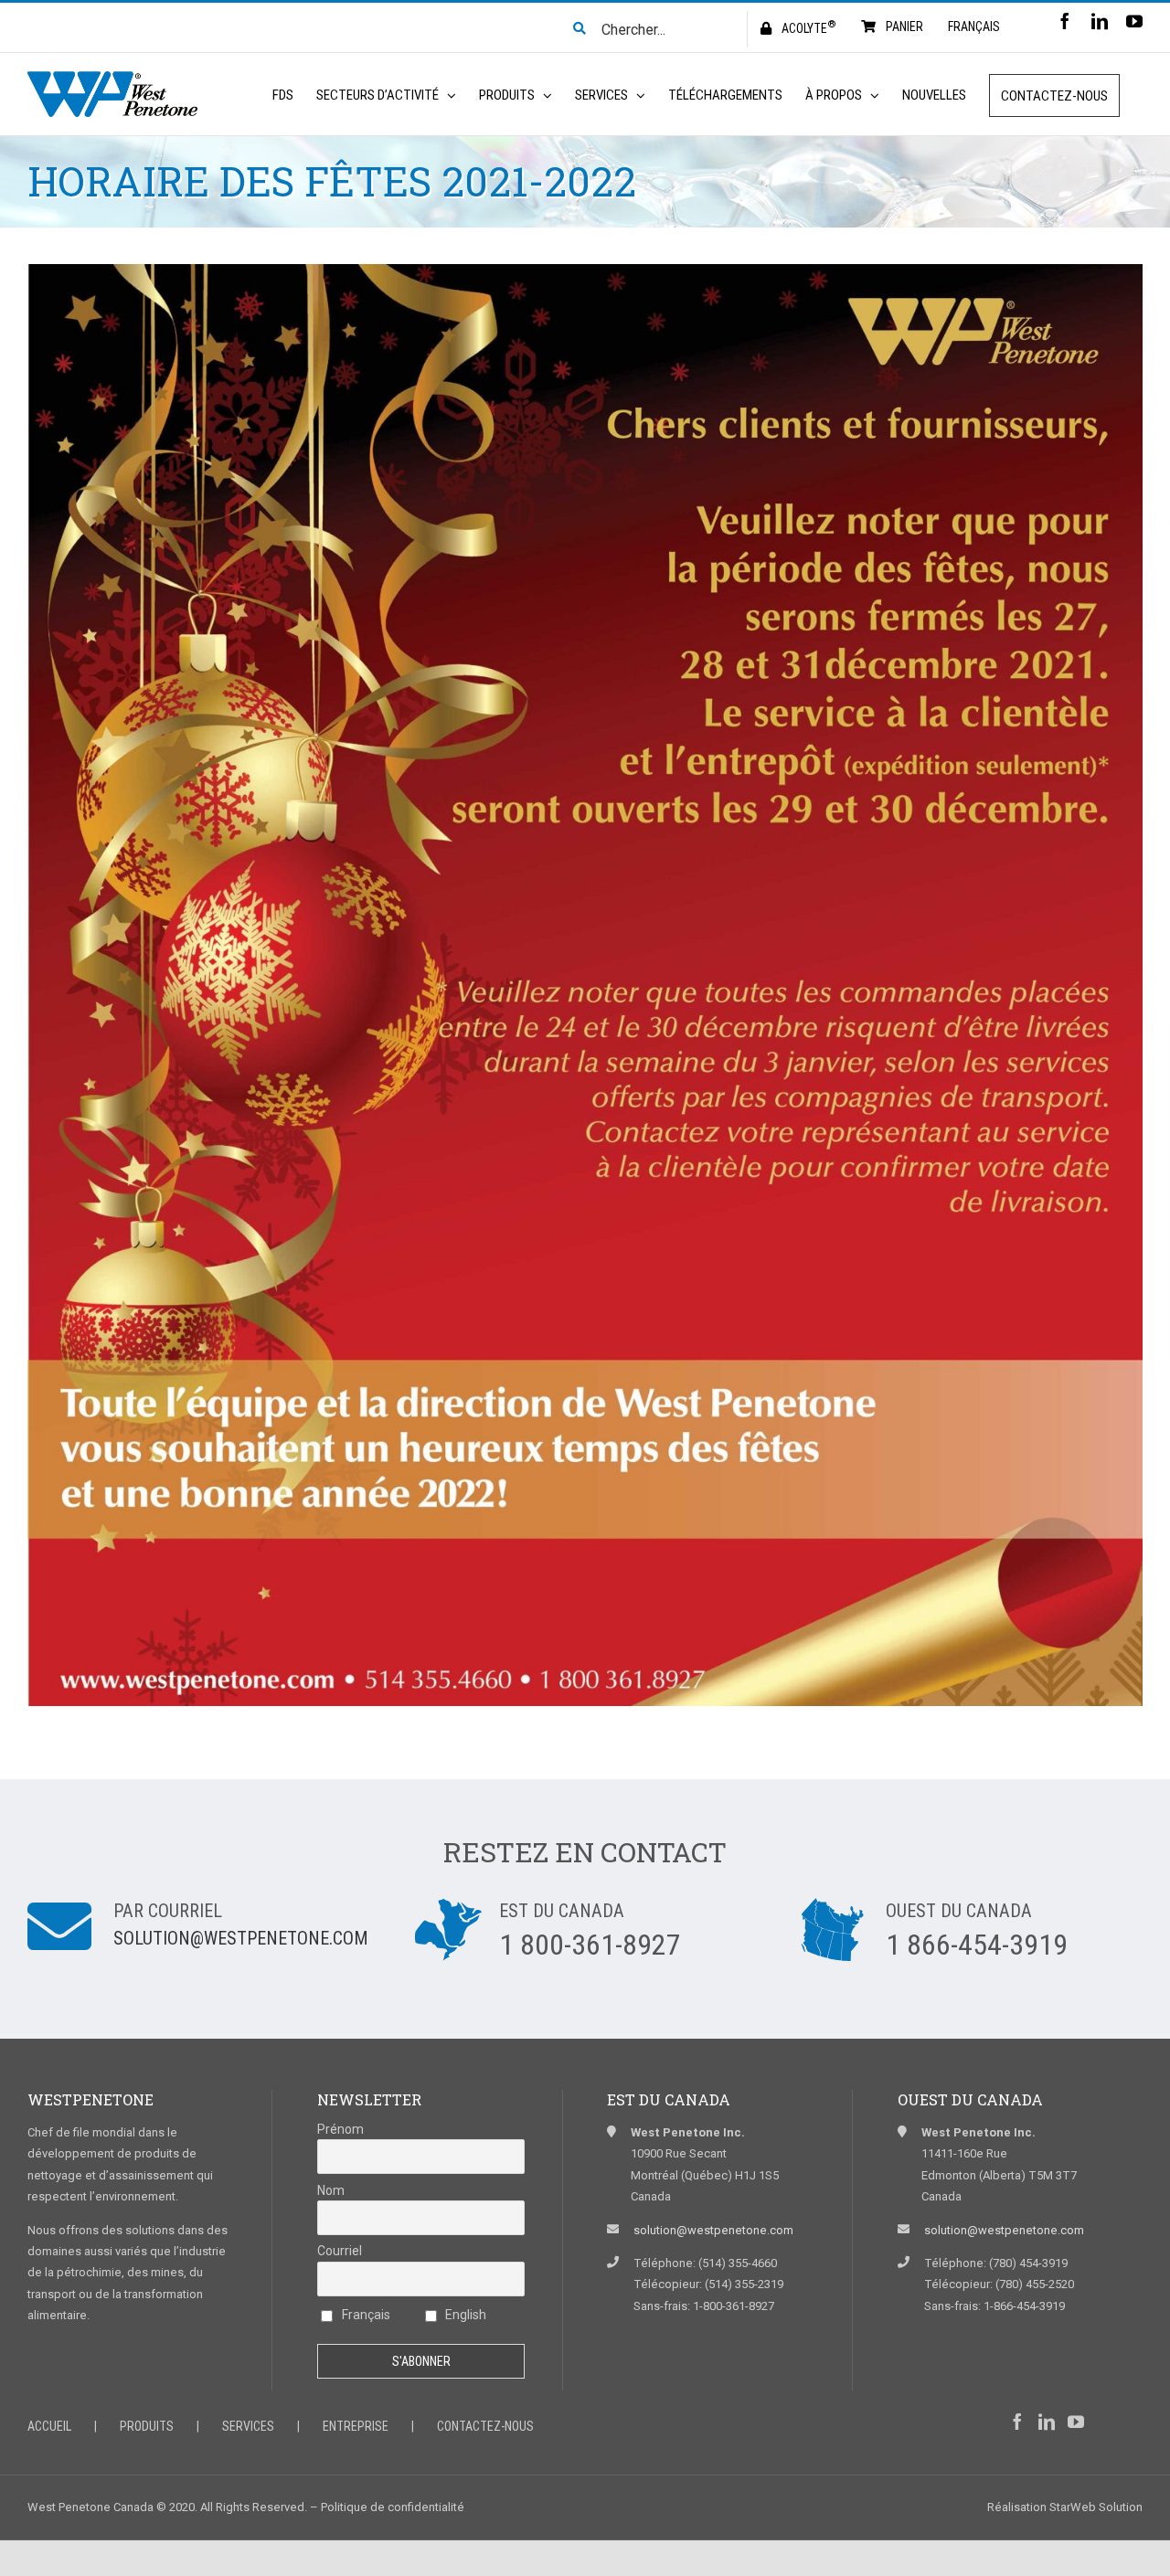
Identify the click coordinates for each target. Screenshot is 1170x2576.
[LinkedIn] (1047, 2422)
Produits (147, 2426)
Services (248, 2426)
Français (365, 2315)
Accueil (49, 2426)
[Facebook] (1017, 2422)
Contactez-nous (485, 2426)
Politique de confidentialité (393, 2507)
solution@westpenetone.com (241, 1938)
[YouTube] (1076, 2422)
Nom (331, 2190)
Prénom (340, 2129)
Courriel (340, 2251)
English (464, 2315)
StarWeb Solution (1096, 2507)
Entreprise (356, 2426)
